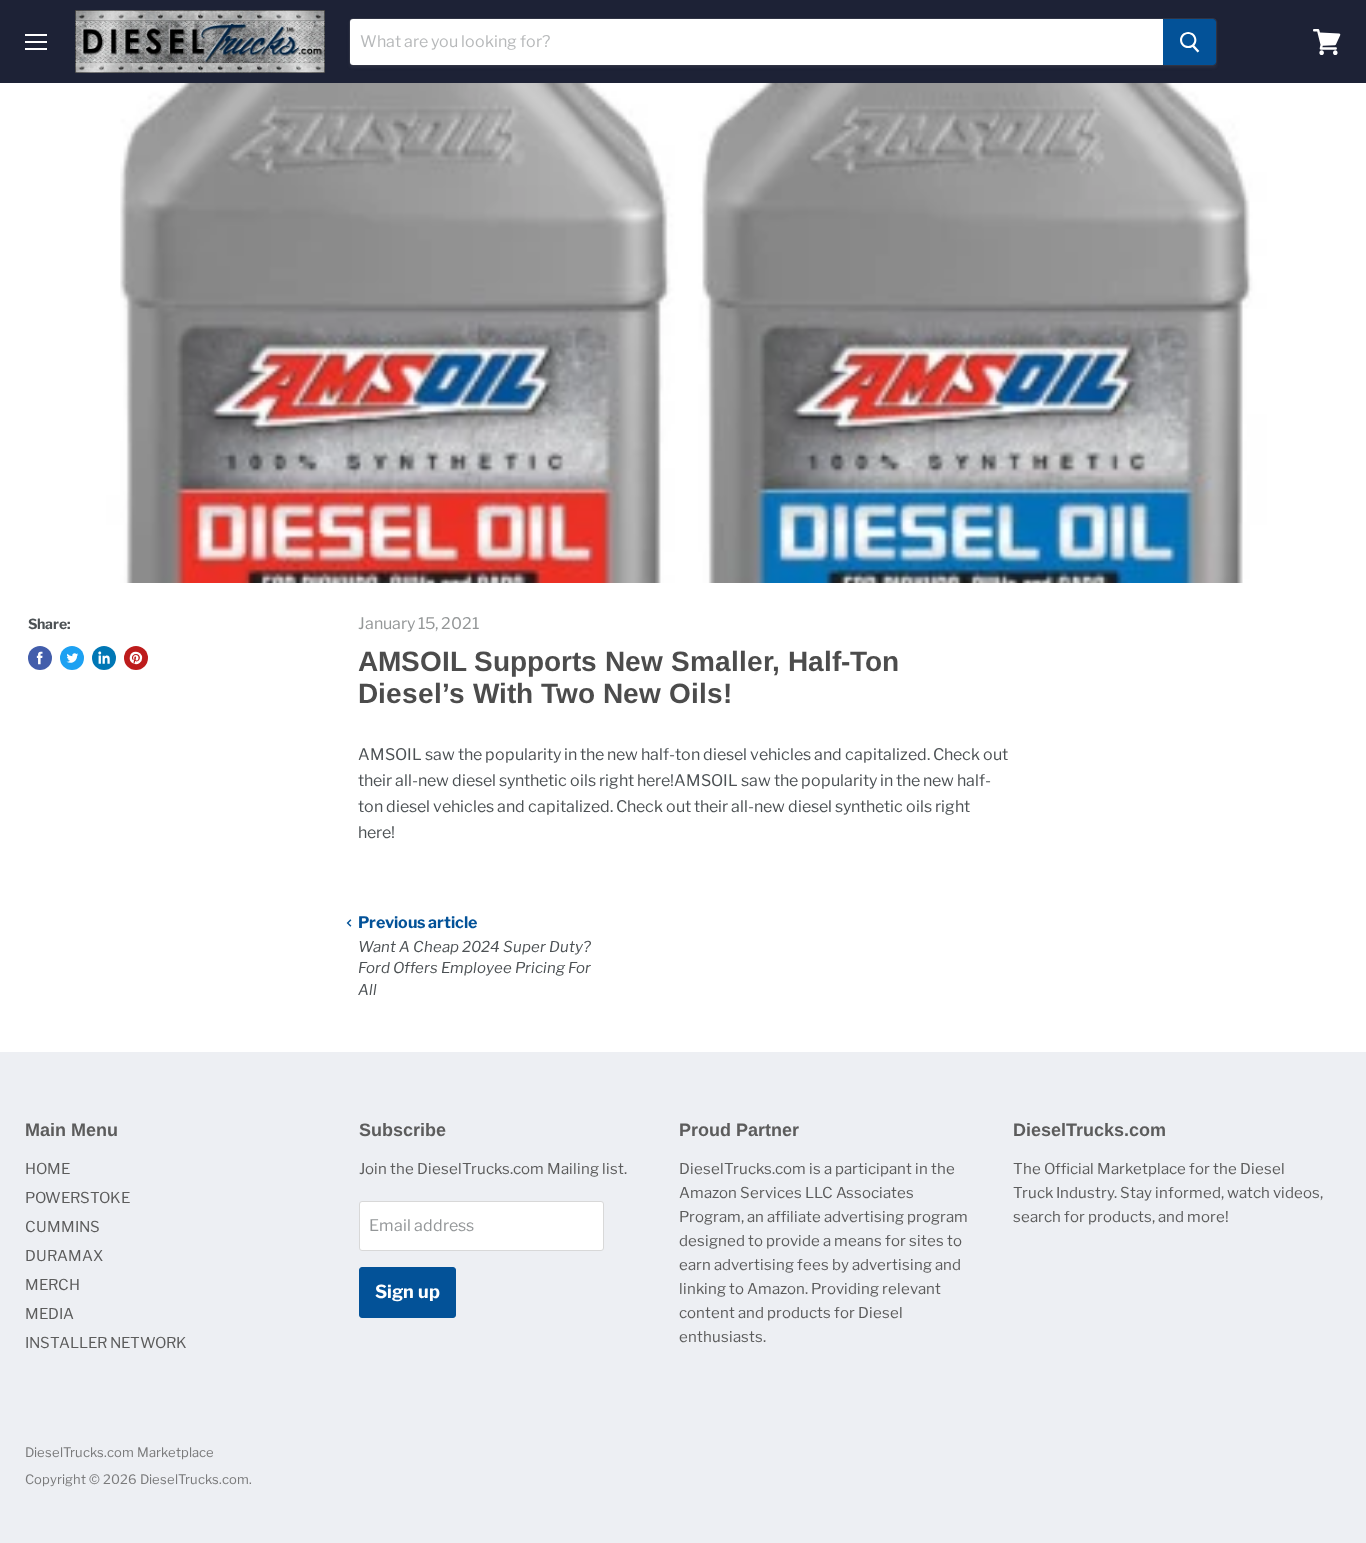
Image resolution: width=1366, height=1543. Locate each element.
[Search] (1189, 42)
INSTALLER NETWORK (106, 1343)
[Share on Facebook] (40, 658)
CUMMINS (62, 1227)
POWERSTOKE (77, 1198)
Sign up (407, 1291)
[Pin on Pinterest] (136, 658)
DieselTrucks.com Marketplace (119, 1452)
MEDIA (49, 1314)
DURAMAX (64, 1256)
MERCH (52, 1285)
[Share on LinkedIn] (104, 658)
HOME (47, 1169)
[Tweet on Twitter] (72, 658)
